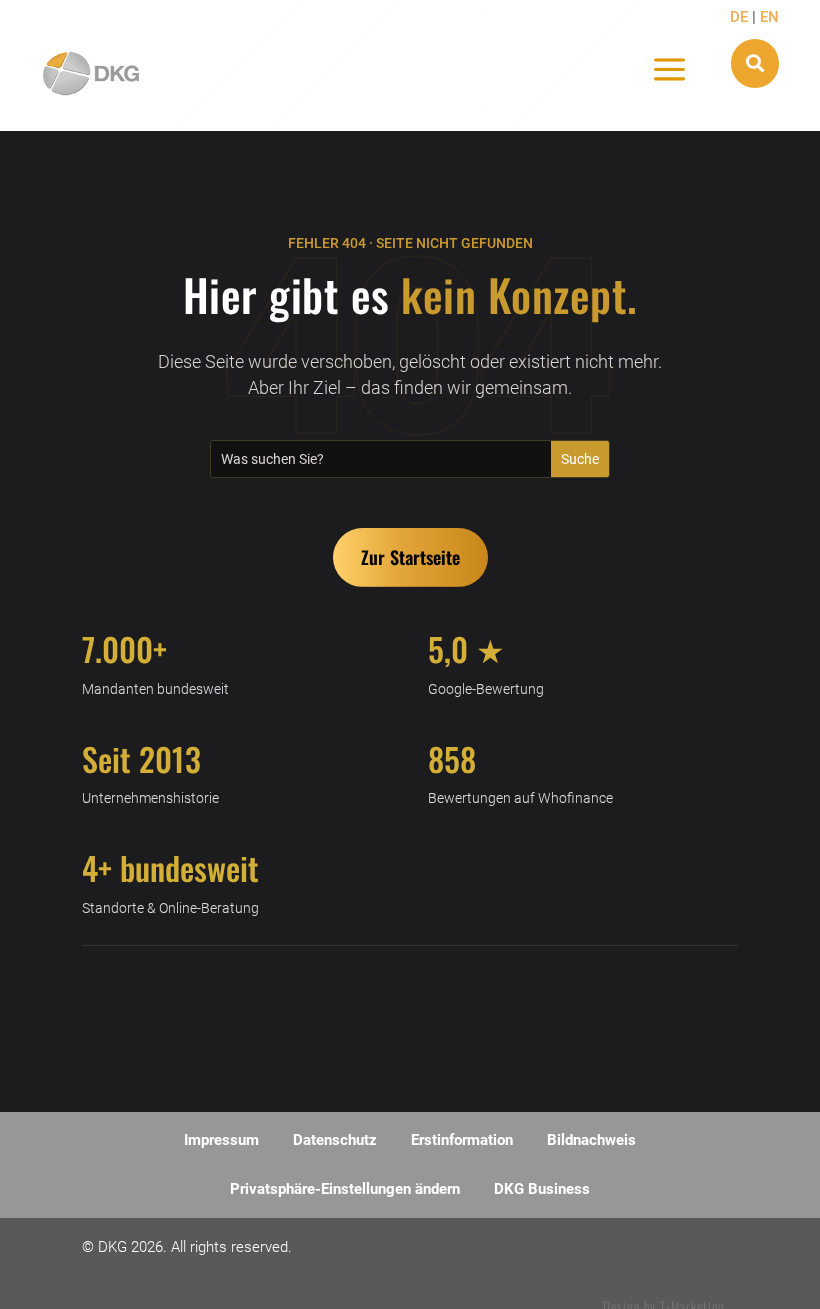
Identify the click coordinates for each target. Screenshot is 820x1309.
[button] (410, 557)
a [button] (669, 71)
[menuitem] (221, 1140)
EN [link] (769, 17)
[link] (91, 74)
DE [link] (741, 17)
